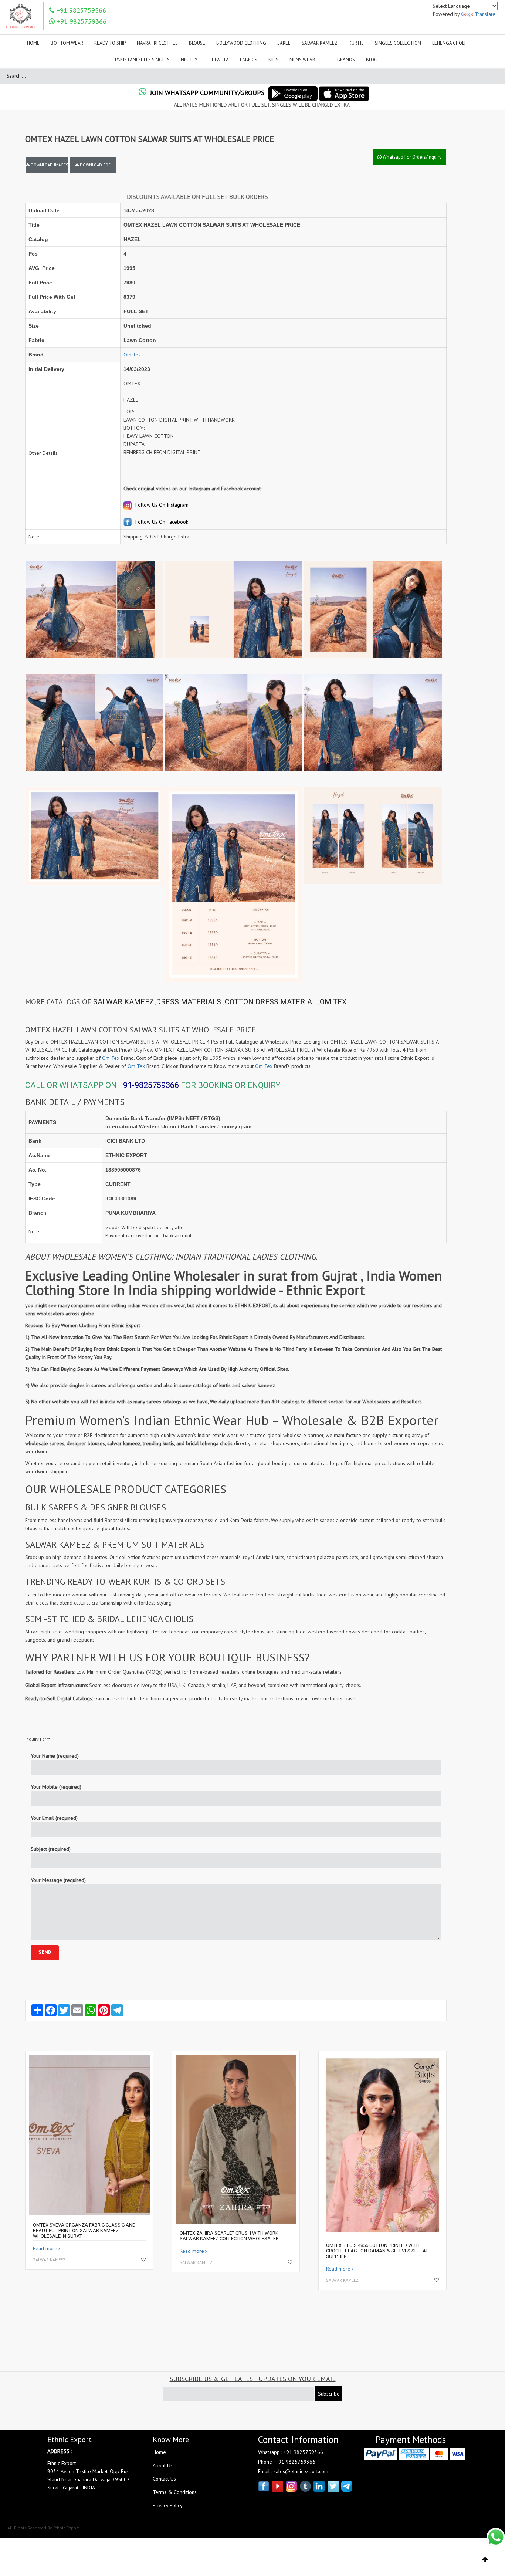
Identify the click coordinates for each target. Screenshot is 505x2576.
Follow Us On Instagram (161, 505)
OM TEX (333, 1002)
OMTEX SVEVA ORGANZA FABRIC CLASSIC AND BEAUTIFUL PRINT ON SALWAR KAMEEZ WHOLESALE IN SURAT (84, 2230)
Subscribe (329, 2394)
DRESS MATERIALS (189, 1002)
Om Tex (132, 355)
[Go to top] (485, 2560)
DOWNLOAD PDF (95, 165)
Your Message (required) (58, 1880)
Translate (485, 14)
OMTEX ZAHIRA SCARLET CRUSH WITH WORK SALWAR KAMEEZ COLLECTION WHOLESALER (229, 2236)
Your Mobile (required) (56, 1787)
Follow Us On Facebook (161, 522)
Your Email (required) (54, 1818)
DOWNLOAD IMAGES (49, 165)
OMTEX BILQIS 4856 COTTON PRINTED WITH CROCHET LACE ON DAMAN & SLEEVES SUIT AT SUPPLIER (377, 2251)
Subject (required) (51, 1849)
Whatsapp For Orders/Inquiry (411, 157)
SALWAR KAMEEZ (124, 1002)
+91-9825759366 (149, 1085)
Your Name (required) (55, 1756)
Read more (45, 2248)
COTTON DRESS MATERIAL (270, 1002)
